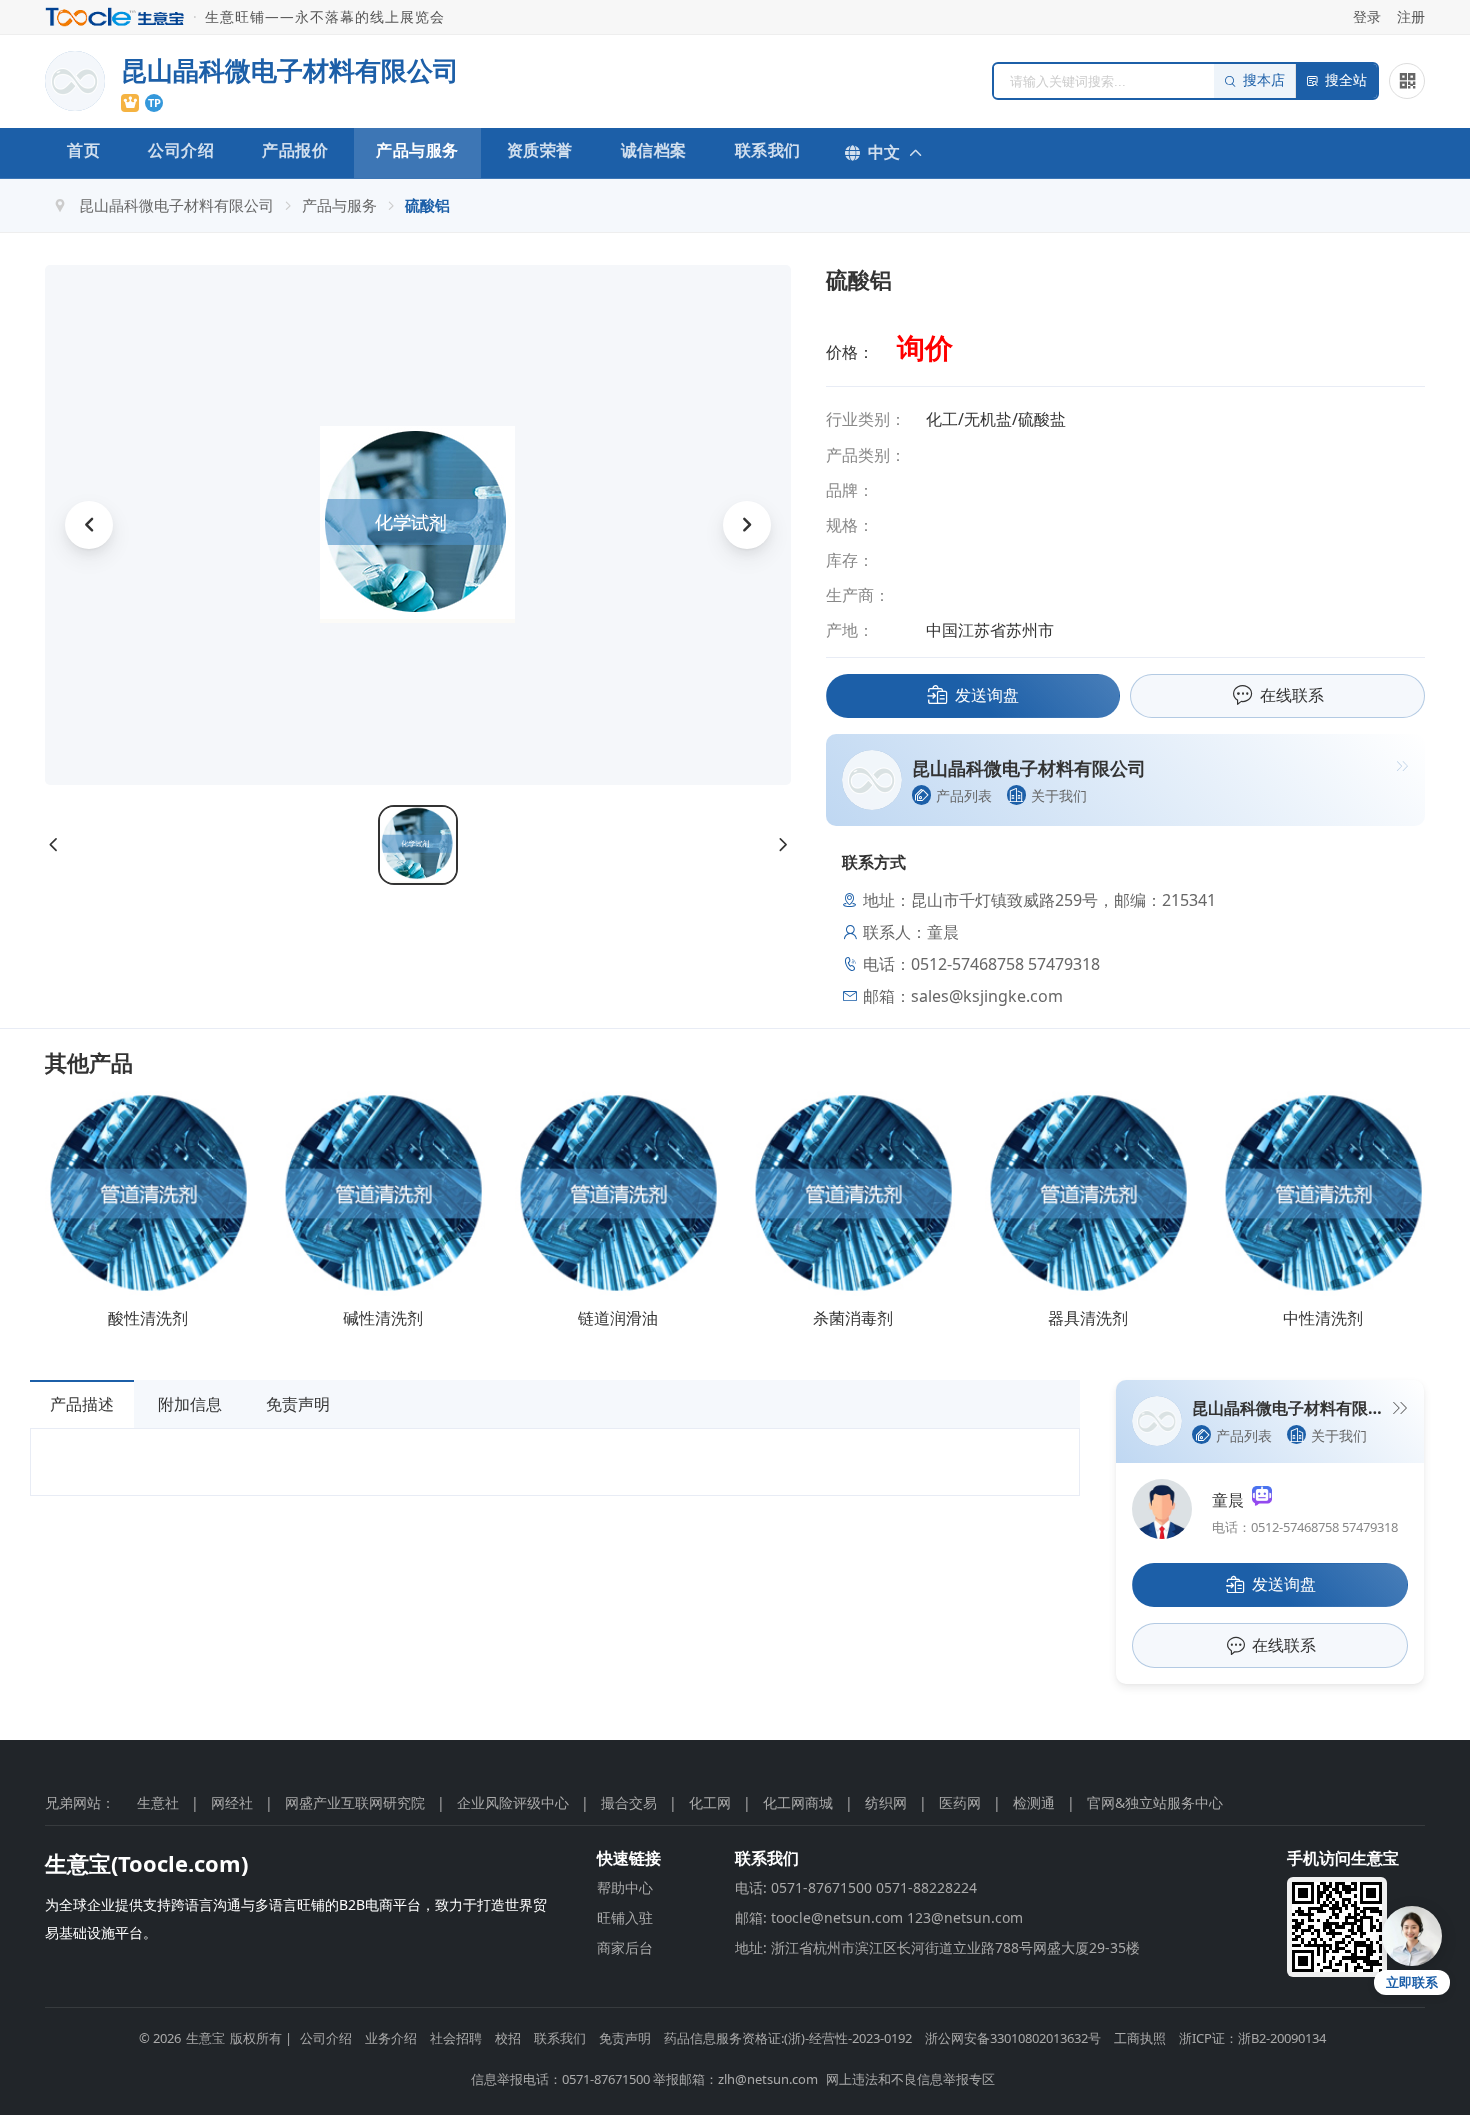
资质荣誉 (540, 150)
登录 (1367, 16)
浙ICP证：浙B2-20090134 (1252, 2038)
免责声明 (298, 1404)
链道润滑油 (618, 1318)
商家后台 (625, 1947)
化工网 (710, 1802)
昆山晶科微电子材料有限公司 (176, 205)
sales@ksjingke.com (987, 996)
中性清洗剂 (1323, 1318)
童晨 (1232, 1500)
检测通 (1034, 1802)
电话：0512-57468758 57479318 (1305, 1527)
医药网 (960, 1802)
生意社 (158, 1802)
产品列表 (964, 795)
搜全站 (1346, 80)
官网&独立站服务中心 (1155, 1802)
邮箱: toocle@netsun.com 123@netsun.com (879, 1917)
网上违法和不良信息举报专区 (910, 2079)
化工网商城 (798, 1802)
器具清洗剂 (1088, 1318)
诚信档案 (654, 150)
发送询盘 (987, 695)
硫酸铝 (427, 205)
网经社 (232, 1802)
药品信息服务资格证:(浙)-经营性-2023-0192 (788, 2038)
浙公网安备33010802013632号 (1013, 2038)
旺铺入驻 (625, 1917)
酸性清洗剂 (148, 1318)
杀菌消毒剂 (853, 1318)
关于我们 (1059, 795)
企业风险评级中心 (513, 1802)
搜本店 (1264, 80)
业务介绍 (391, 2038)
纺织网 (886, 1802)
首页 (83, 150)
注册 (1411, 16)
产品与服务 (417, 150)
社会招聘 (456, 2038)
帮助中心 (625, 1887)
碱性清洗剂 (383, 1318)
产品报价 (295, 150)
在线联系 (1292, 695)
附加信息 (190, 1404)
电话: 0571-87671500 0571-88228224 (856, 1887)
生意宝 (205, 2038)
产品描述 (82, 1404)
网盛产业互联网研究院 (355, 1802)
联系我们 (768, 150)
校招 (508, 2038)
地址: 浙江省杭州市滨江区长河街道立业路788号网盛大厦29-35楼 (937, 1947)
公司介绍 (181, 150)
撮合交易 (629, 1802)
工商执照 (1140, 2038)
